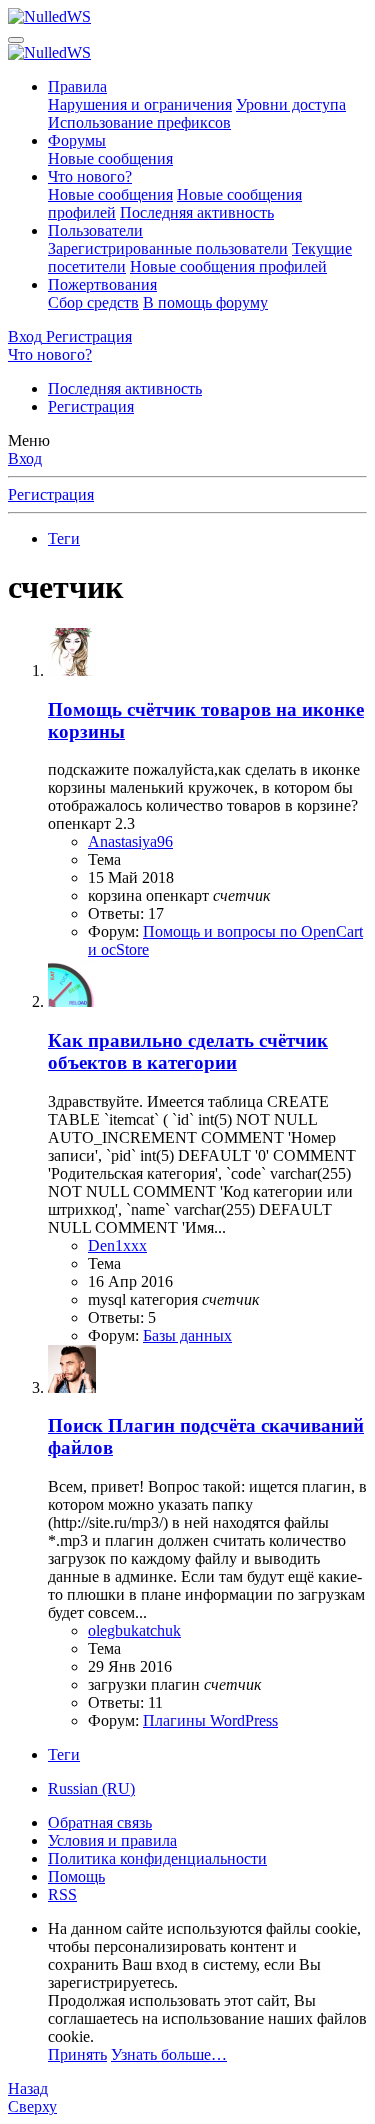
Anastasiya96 (130, 841)
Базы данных (187, 1335)
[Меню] (16, 40)
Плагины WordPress (210, 1720)
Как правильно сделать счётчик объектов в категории (188, 1051)
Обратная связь (100, 1822)
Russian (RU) (91, 1788)
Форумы (77, 140)
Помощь (76, 1876)
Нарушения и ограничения (140, 104)
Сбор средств (93, 302)
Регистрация (91, 406)
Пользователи (95, 230)
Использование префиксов (139, 122)
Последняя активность (197, 212)
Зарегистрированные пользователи (168, 248)
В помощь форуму (205, 302)
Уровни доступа (291, 104)
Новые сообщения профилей (228, 266)
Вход (25, 458)
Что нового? (90, 176)
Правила (77, 86)
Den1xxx (117, 1245)
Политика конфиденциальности (157, 1858)
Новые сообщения (110, 158)
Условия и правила (112, 1840)
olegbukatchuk (134, 1630)
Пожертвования (102, 284)
